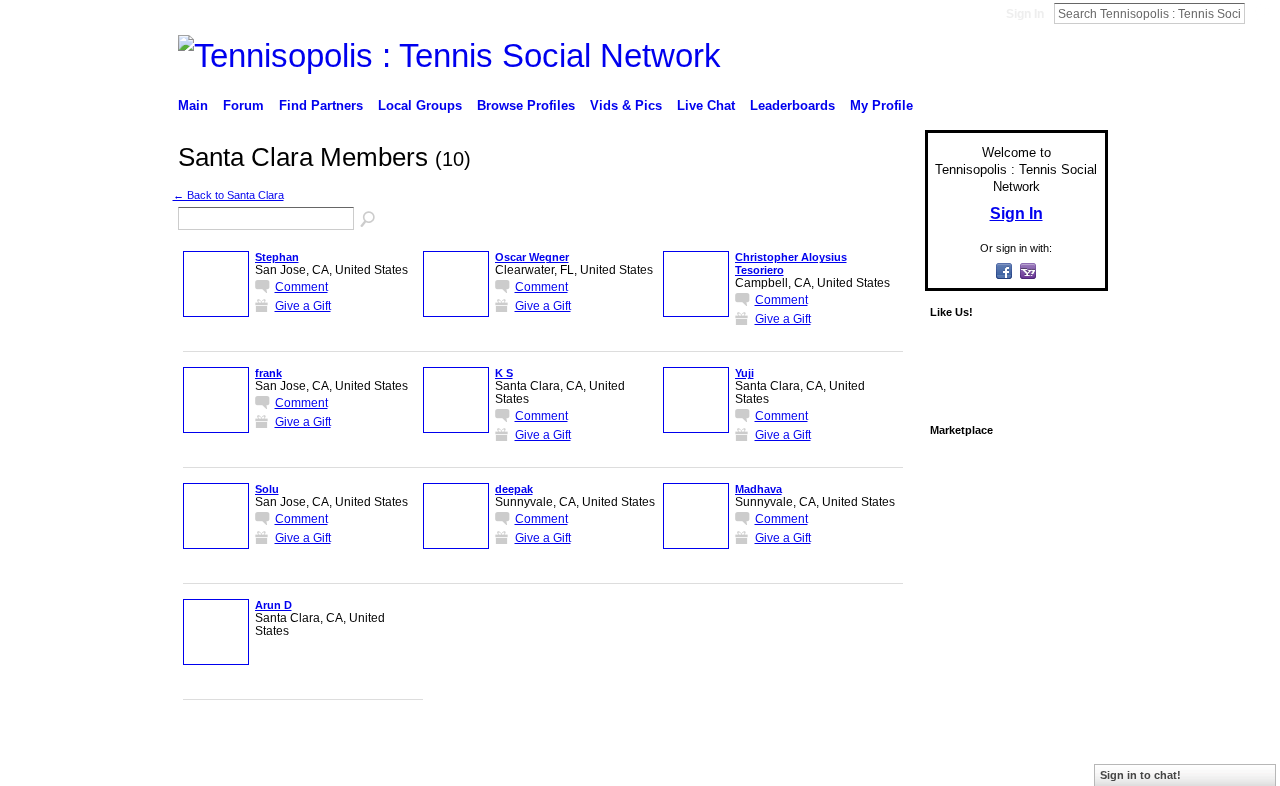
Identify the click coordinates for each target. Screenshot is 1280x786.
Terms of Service (1063, 749)
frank (268, 373)
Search (1261, 13)
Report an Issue (960, 749)
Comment (301, 286)
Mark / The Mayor (331, 749)
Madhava (758, 489)
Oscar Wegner (532, 257)
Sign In (1025, 14)
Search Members (369, 220)
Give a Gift (303, 305)
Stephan (277, 257)
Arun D (273, 605)
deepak (514, 489)
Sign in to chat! (1140, 775)
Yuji (744, 373)
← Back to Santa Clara (228, 195)
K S (504, 373)
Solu (267, 489)
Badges (881, 749)
